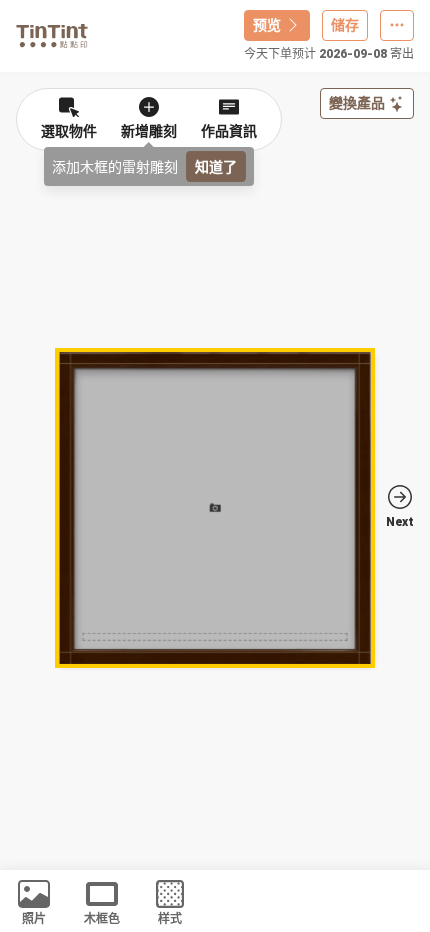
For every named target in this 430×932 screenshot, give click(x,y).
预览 (267, 25)
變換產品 (357, 103)
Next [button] (400, 522)
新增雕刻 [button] (149, 131)
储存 (345, 25)
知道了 (216, 166)
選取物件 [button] (69, 131)
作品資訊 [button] (229, 131)
